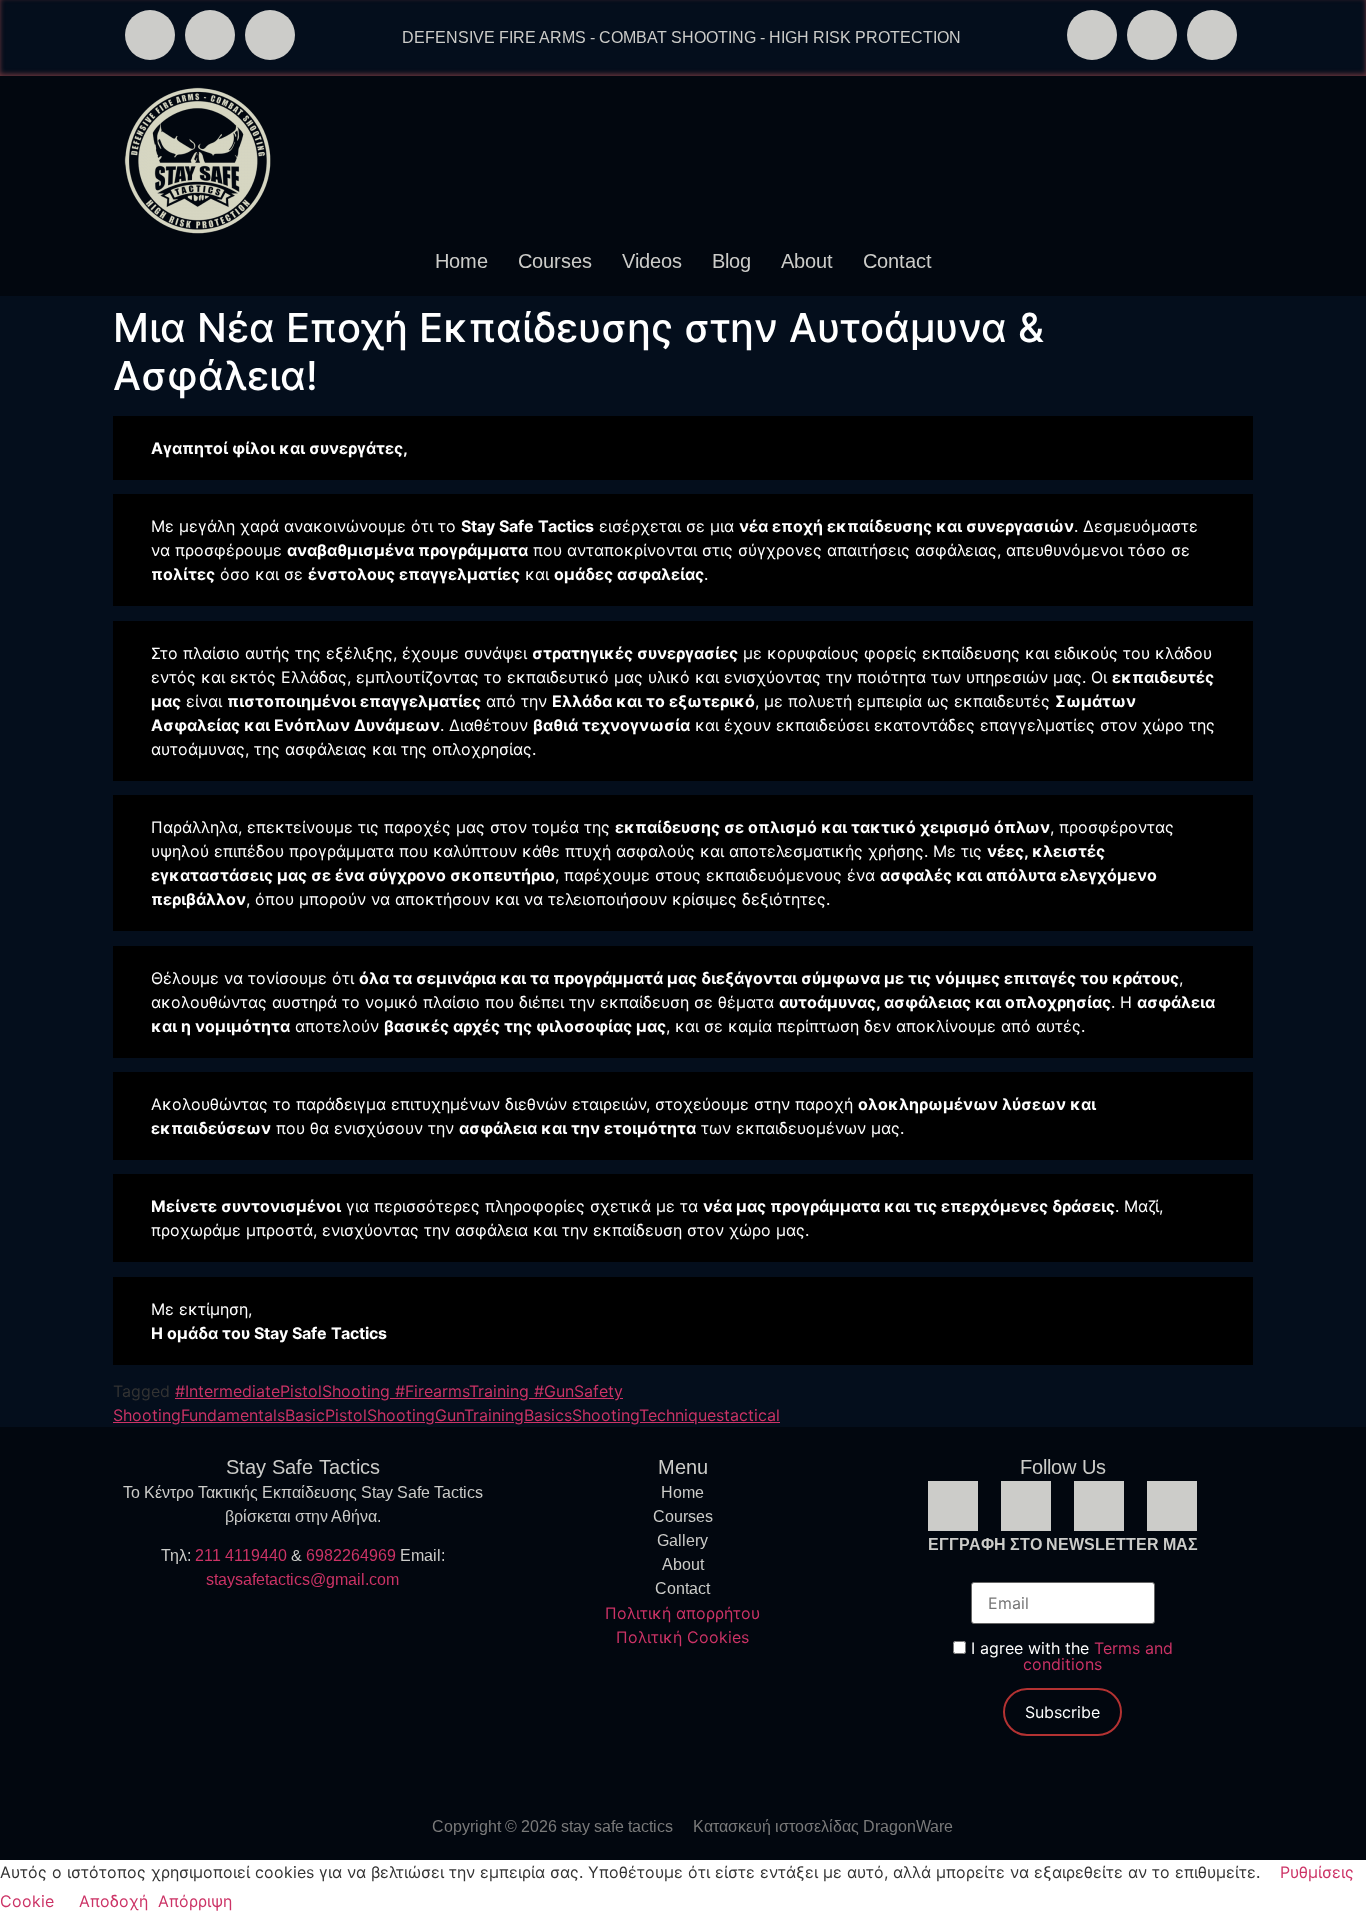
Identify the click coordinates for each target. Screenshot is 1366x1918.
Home (461, 261)
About (807, 261)
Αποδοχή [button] (113, 1901)
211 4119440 (241, 1555)
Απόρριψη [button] (195, 1901)
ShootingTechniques (648, 1415)
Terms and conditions (1098, 1656)
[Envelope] (210, 35)
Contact (897, 261)
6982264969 (351, 1555)
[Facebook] (1092, 35)
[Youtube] (1172, 1506)
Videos (652, 261)
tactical (752, 1415)
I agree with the (1069, 1656)
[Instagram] (1152, 35)
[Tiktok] (1212, 35)
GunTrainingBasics (503, 1415)
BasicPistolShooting (360, 1415)
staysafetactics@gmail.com (302, 1579)
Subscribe (1062, 1712)
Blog (731, 261)
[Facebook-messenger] (270, 35)
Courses (555, 261)
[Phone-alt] (150, 35)
